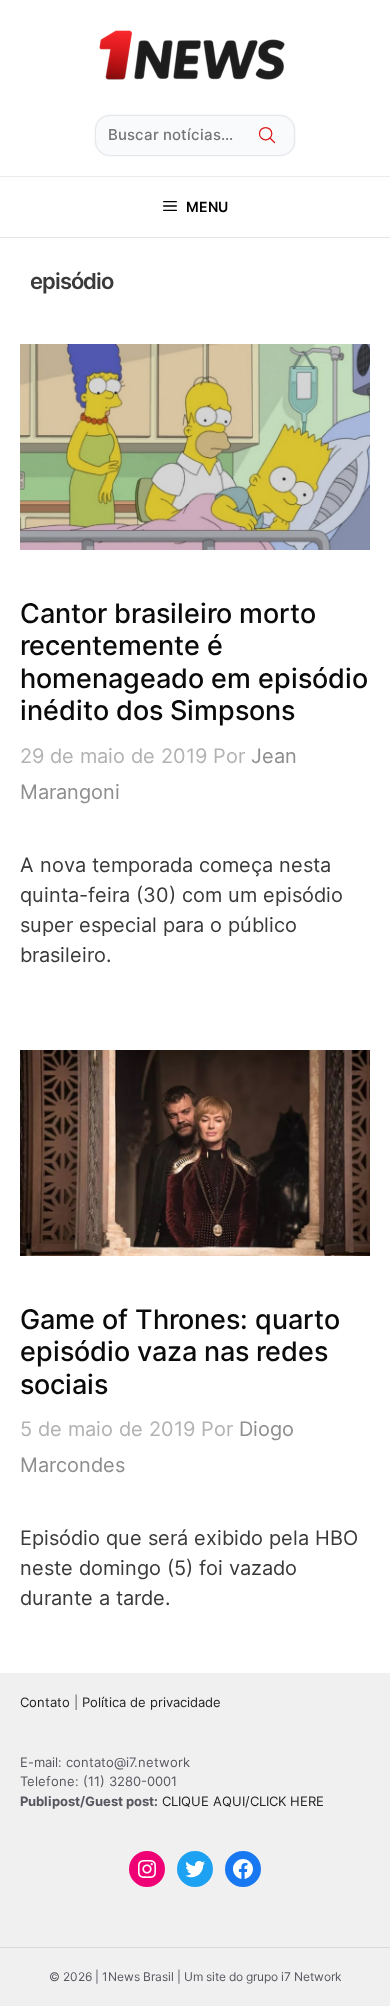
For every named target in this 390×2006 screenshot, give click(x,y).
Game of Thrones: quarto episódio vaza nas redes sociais (180, 1352)
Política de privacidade (151, 1702)
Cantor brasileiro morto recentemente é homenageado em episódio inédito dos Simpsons (194, 662)
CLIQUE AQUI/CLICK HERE (243, 1801)
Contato (45, 1702)
